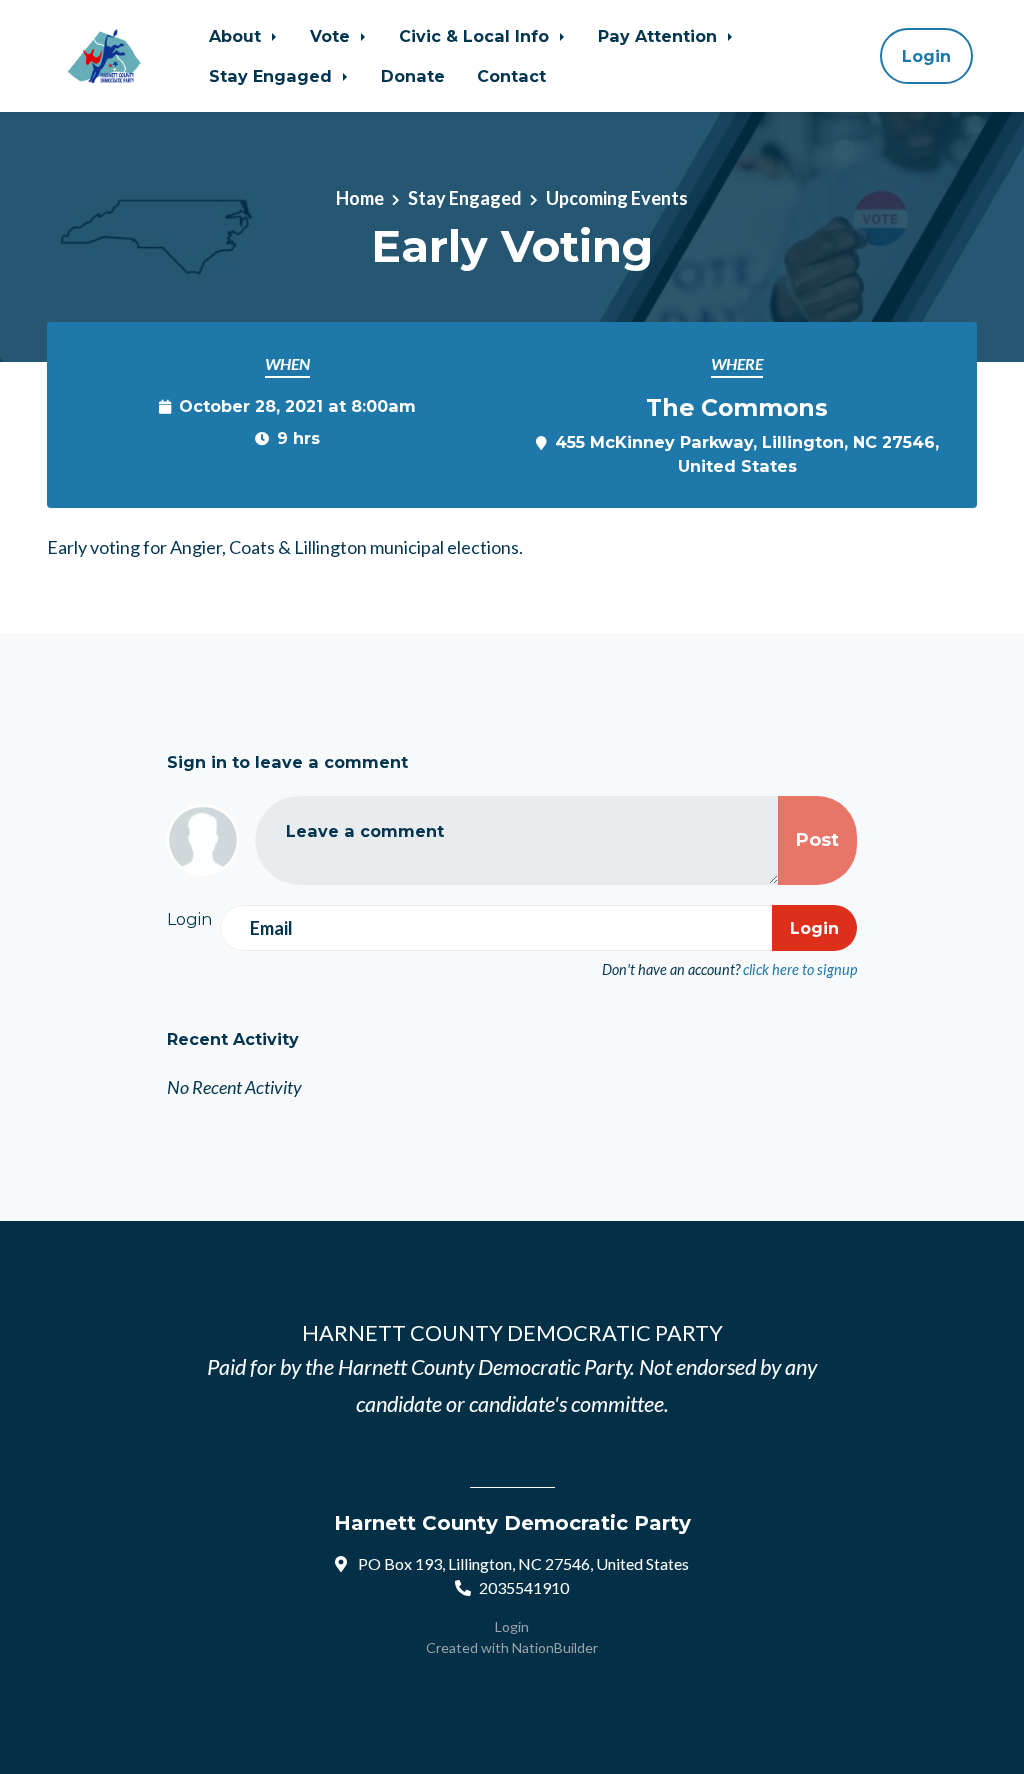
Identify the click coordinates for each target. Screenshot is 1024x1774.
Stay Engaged (273, 76)
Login (926, 56)
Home (360, 198)
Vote (332, 36)
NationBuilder (555, 1647)
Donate (413, 76)
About (237, 36)
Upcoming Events (617, 198)
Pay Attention (660, 36)
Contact (511, 76)
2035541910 (524, 1587)
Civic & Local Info (476, 36)
